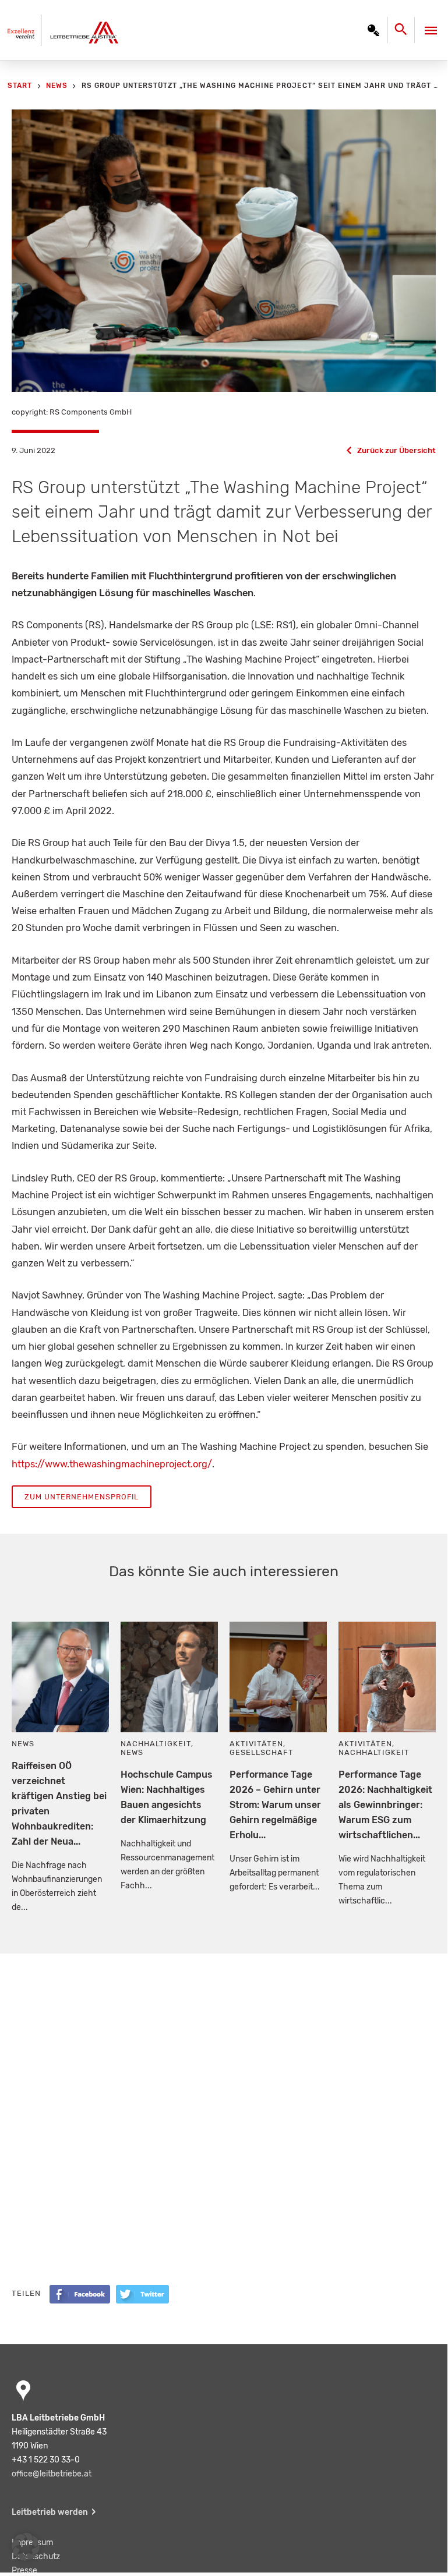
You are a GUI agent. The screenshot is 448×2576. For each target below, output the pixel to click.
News (23, 1744)
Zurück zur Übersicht (396, 450)
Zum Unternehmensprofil (82, 1497)
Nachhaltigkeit (156, 1744)
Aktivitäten (256, 1744)
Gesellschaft (262, 1752)
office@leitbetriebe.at (52, 2474)
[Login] (373, 30)
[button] (26, 2547)
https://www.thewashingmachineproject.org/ (112, 1464)
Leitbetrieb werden (50, 2512)
